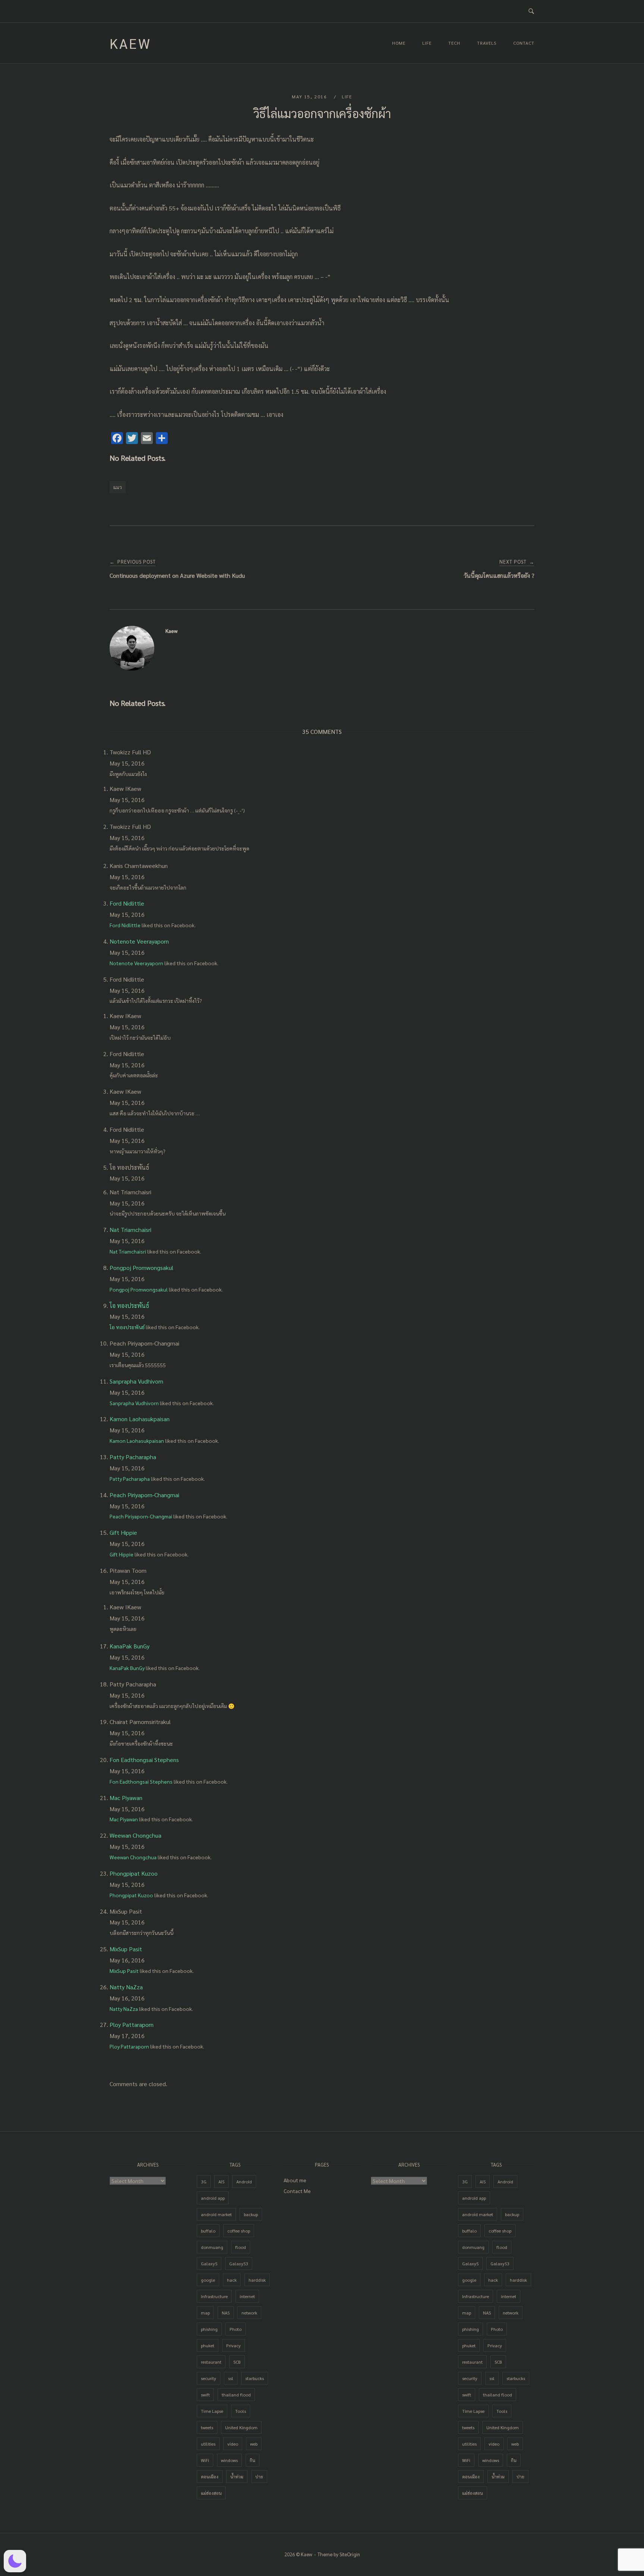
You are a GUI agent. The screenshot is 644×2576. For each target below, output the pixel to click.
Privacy (233, 2345)
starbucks (255, 2378)
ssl (231, 2378)
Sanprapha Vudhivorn (136, 1381)
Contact (524, 43)
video (233, 2444)
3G (204, 2181)
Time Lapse (212, 2411)
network (249, 2313)
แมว (118, 487)
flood (241, 2247)
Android (244, 2181)
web (254, 2444)
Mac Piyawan (126, 1798)
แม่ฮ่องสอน (211, 2493)
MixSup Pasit (126, 1949)
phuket (208, 2345)
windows (229, 2460)
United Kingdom (241, 2427)
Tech (454, 43)
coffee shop (239, 2231)
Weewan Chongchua (135, 1835)
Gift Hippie (123, 1532)
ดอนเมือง (210, 2477)
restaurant (211, 2362)
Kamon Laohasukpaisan (140, 1419)
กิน (252, 2460)
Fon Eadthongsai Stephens (144, 1760)
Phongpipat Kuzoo (134, 1873)
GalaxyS (209, 2263)
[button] (15, 2561)
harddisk (257, 2280)
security (209, 2378)
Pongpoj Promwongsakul (141, 1268)
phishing (209, 2329)
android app (213, 2198)
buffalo (208, 2231)
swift (205, 2395)
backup (251, 2214)
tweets (207, 2427)
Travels (487, 43)
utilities (208, 2444)
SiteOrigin (350, 2554)
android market (216, 2214)
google (208, 2280)
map (205, 2313)
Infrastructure (214, 2296)
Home (399, 43)
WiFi (205, 2460)
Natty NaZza (126, 1987)
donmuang (212, 2247)
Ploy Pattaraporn (132, 2024)
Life (427, 43)
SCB (237, 2362)
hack (232, 2280)
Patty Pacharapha (133, 1457)
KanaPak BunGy (130, 1646)
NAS (226, 2313)
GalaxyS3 (239, 2263)
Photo (236, 2329)
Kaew (130, 43)
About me (295, 2180)
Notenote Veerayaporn (139, 941)
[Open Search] (531, 11)
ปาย (259, 2477)
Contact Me (297, 2191)
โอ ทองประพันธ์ (129, 1306)
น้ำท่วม (237, 2477)
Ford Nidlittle (127, 903)
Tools (241, 2411)
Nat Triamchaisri (130, 1230)
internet (247, 2296)
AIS (221, 2181)
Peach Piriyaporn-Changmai (144, 1495)
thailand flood (236, 2395)
